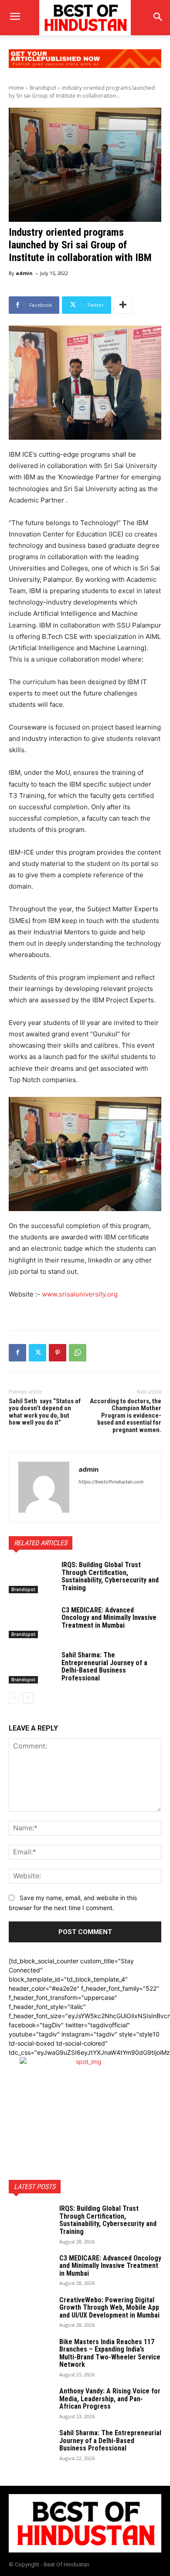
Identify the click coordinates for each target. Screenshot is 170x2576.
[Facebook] (17, 1353)
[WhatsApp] (78, 1353)
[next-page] (28, 1698)
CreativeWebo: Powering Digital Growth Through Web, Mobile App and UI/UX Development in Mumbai (109, 2308)
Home (16, 88)
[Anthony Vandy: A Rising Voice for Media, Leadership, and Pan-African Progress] (31, 2403)
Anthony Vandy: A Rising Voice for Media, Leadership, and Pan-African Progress (110, 2399)
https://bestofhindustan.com (111, 1482)
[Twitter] (37, 1353)
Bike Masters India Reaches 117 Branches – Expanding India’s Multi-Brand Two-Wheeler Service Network (110, 2353)
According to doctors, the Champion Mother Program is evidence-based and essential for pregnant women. (126, 1415)
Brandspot (43, 88)
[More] (123, 305)
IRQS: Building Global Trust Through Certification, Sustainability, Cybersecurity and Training (110, 1576)
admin (24, 273)
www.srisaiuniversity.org (80, 1294)
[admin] (44, 1487)
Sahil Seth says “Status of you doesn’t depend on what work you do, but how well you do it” (45, 1412)
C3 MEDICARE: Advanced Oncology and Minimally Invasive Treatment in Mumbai (109, 1618)
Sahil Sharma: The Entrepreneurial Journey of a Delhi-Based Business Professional (104, 1666)
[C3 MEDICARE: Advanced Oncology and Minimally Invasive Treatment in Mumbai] (32, 1622)
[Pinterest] (58, 1353)
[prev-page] (14, 1698)
